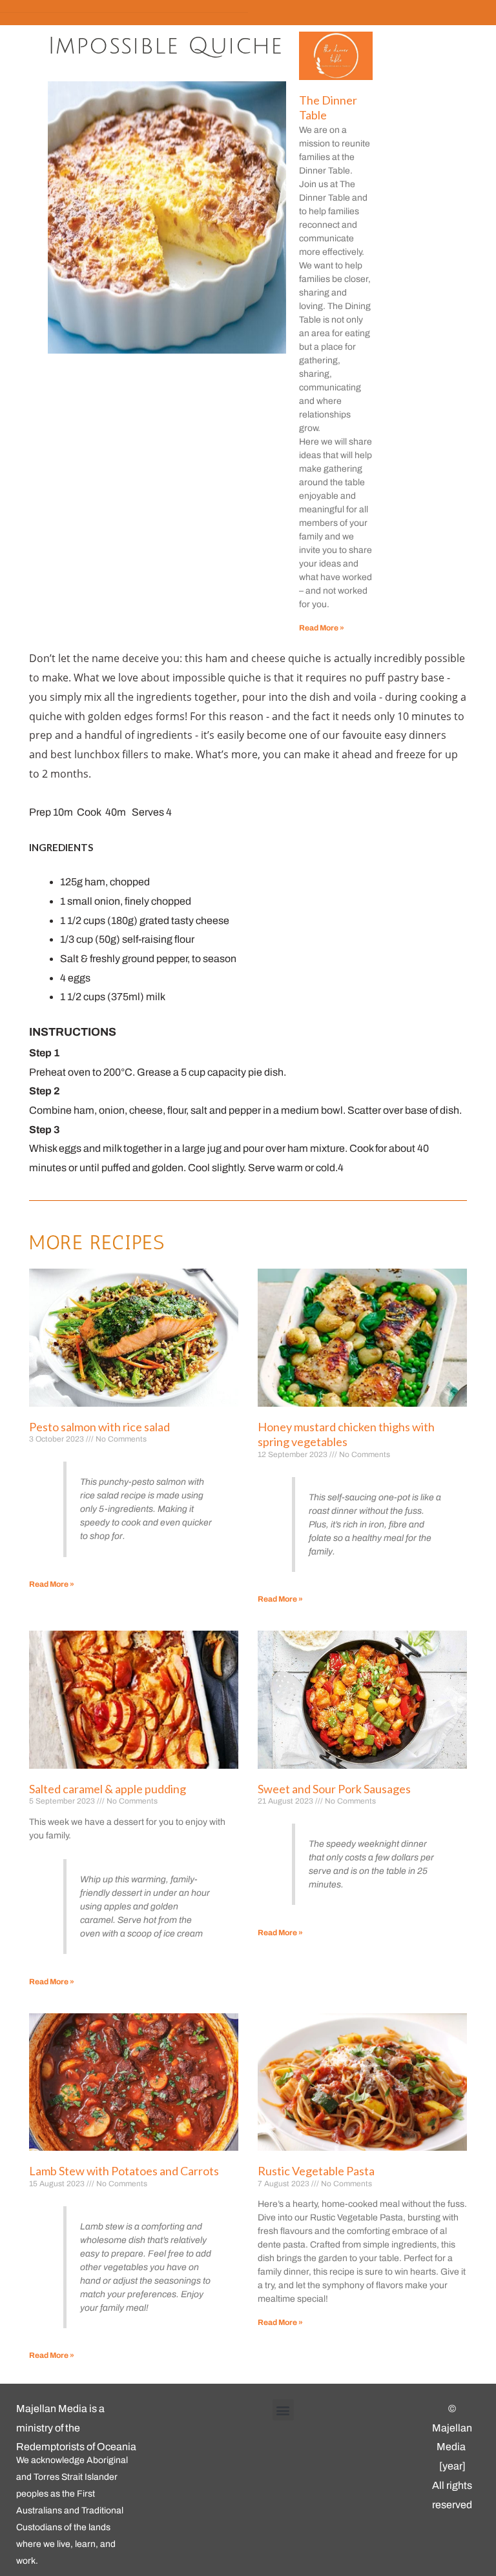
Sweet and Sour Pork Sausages (334, 1789)
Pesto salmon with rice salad (99, 1427)
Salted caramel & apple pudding (108, 1789)
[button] (283, 2410)
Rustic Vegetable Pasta (316, 2171)
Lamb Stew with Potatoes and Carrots (124, 2171)
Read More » (322, 628)
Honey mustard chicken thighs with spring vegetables (346, 1434)
